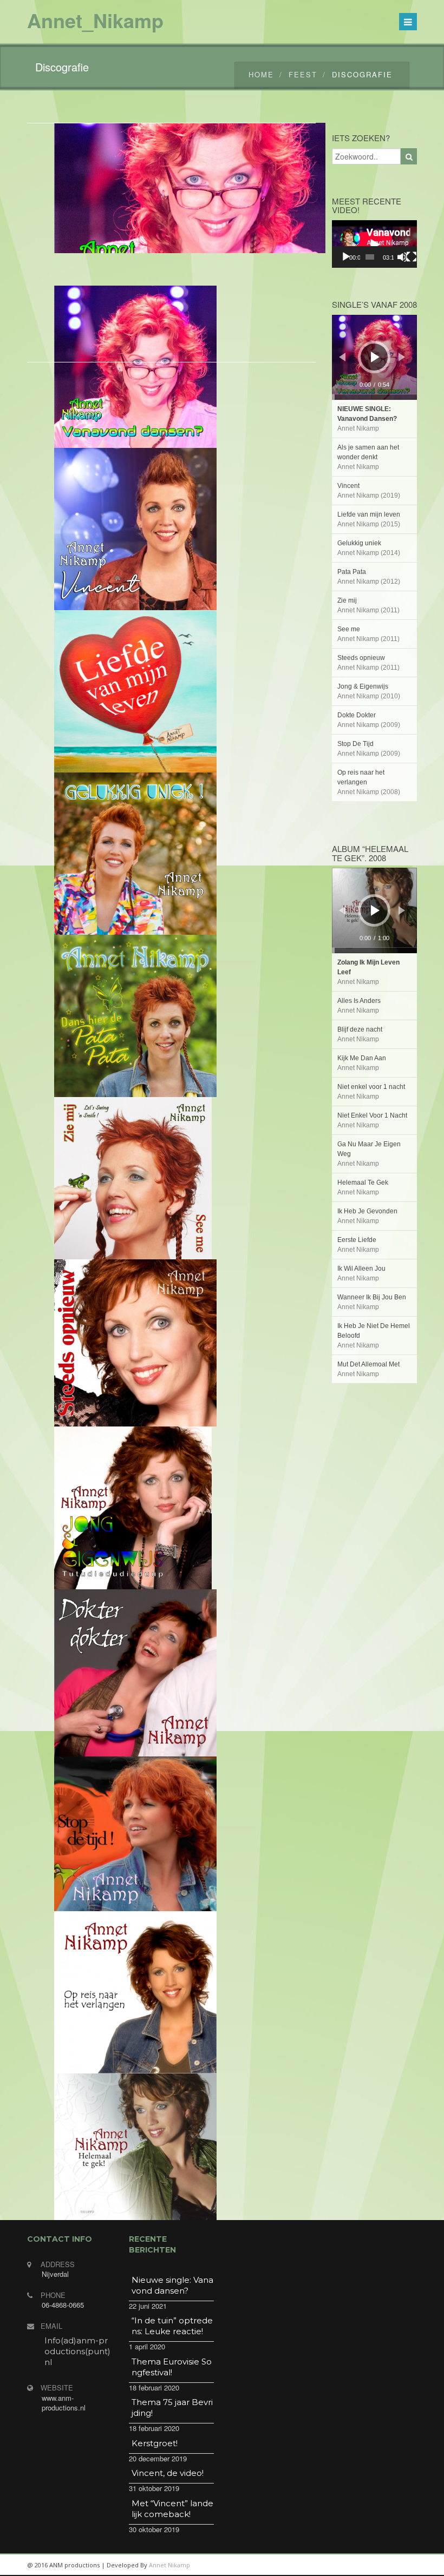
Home (261, 74)
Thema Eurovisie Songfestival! (172, 2367)
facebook (403, 2565)
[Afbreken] (402, 257)
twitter (379, 2565)
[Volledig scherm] (412, 257)
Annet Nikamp (169, 2565)
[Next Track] (402, 357)
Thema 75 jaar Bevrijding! (172, 2407)
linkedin (330, 2565)
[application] (375, 244)
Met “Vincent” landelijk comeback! (172, 2509)
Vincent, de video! (168, 2473)
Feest (303, 74)
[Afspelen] (346, 257)
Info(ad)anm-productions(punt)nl (77, 2351)
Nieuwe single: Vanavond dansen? (172, 2285)
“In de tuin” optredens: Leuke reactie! (172, 2326)
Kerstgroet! (155, 2443)
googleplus (355, 2565)
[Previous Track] (342, 357)
